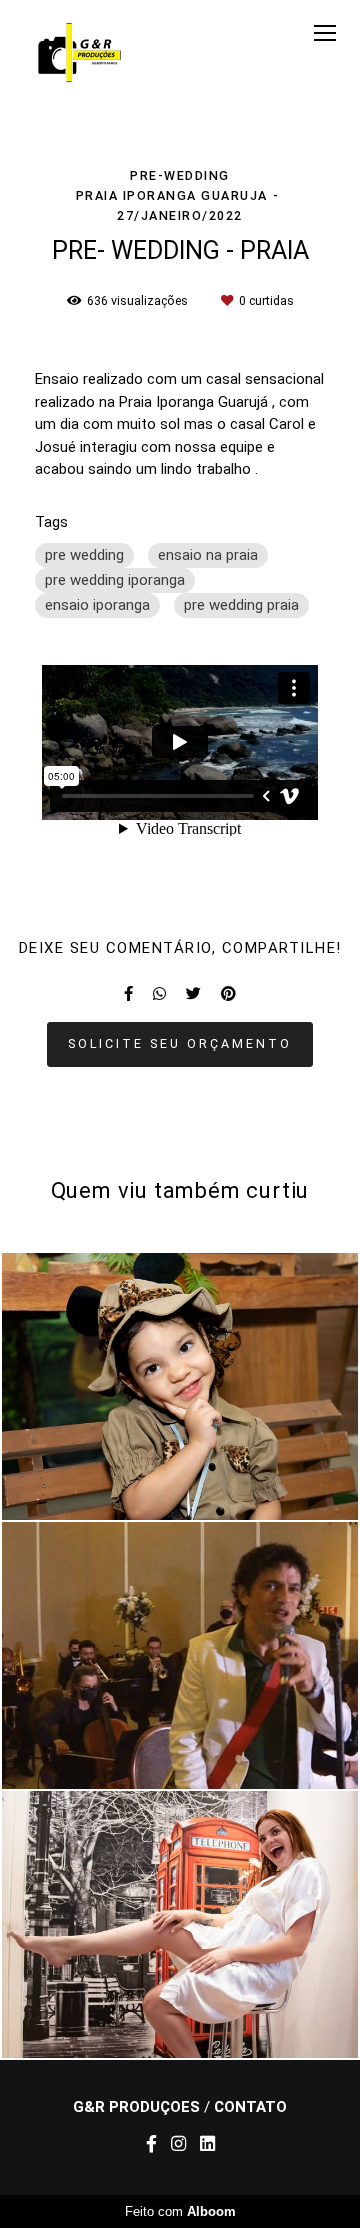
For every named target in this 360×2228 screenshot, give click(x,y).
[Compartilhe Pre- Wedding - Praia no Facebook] (128, 994)
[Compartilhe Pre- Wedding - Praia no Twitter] (193, 994)
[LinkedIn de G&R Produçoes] (207, 2144)
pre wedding (84, 555)
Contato (250, 2107)
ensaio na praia (208, 555)
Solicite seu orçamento (180, 1043)
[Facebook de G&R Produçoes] (151, 2144)
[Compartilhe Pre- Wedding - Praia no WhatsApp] (159, 994)
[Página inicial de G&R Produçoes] (82, 54)
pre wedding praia (241, 605)
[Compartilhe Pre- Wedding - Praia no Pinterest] (228, 994)
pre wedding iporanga (115, 580)
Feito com (180, 2211)
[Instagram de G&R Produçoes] (178, 2144)
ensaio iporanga (97, 605)
